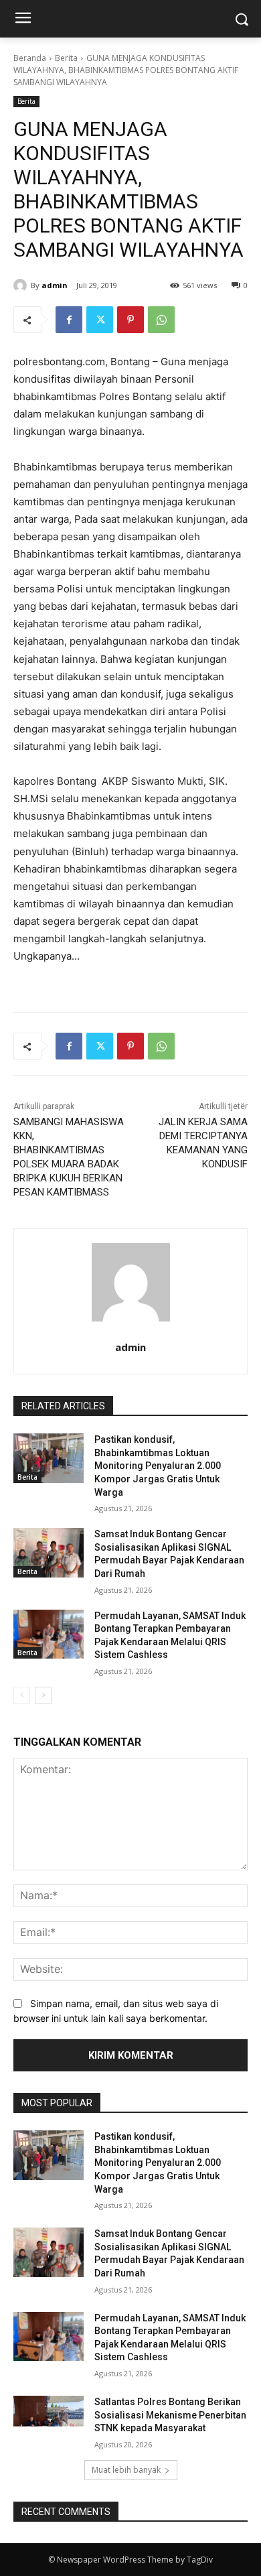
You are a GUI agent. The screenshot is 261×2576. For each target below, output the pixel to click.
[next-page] (43, 1695)
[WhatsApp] (161, 320)
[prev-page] (22, 1695)
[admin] (22, 285)
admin (55, 285)
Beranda (30, 58)
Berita (66, 58)
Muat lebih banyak (126, 2470)
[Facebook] (69, 320)
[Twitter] (100, 320)
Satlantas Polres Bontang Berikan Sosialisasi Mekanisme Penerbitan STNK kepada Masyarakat (170, 2415)
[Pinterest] (130, 320)
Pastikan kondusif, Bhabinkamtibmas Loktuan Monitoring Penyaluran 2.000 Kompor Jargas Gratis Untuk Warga (158, 1466)
